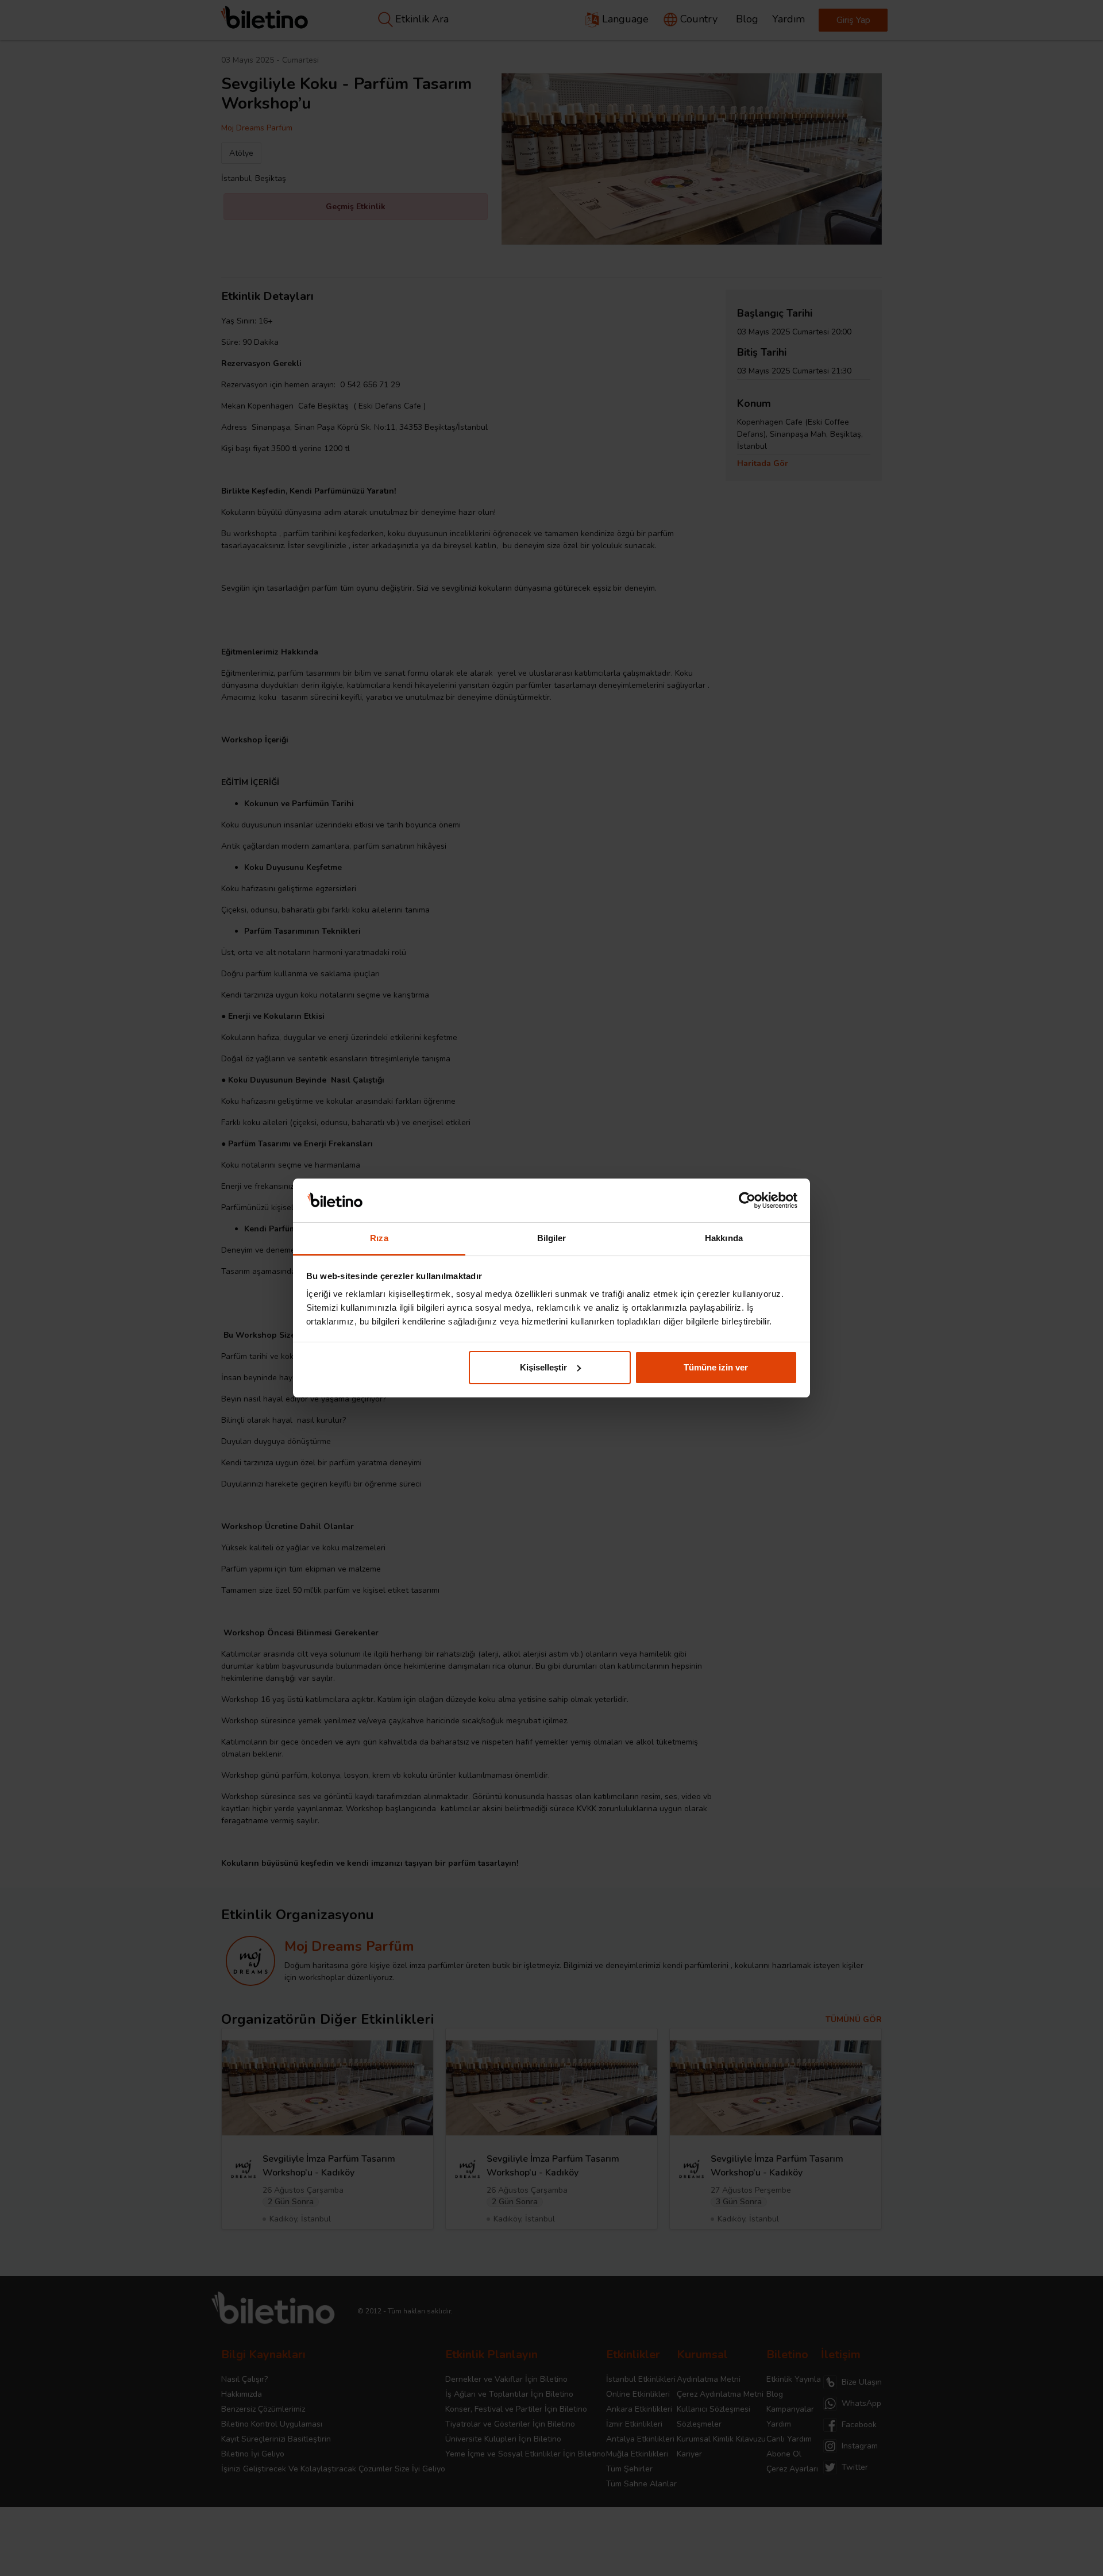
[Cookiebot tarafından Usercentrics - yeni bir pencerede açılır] (747, 1200)
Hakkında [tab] (724, 1238)
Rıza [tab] (379, 1238)
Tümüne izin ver (716, 1367)
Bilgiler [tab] (552, 1238)
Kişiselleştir (543, 1367)
